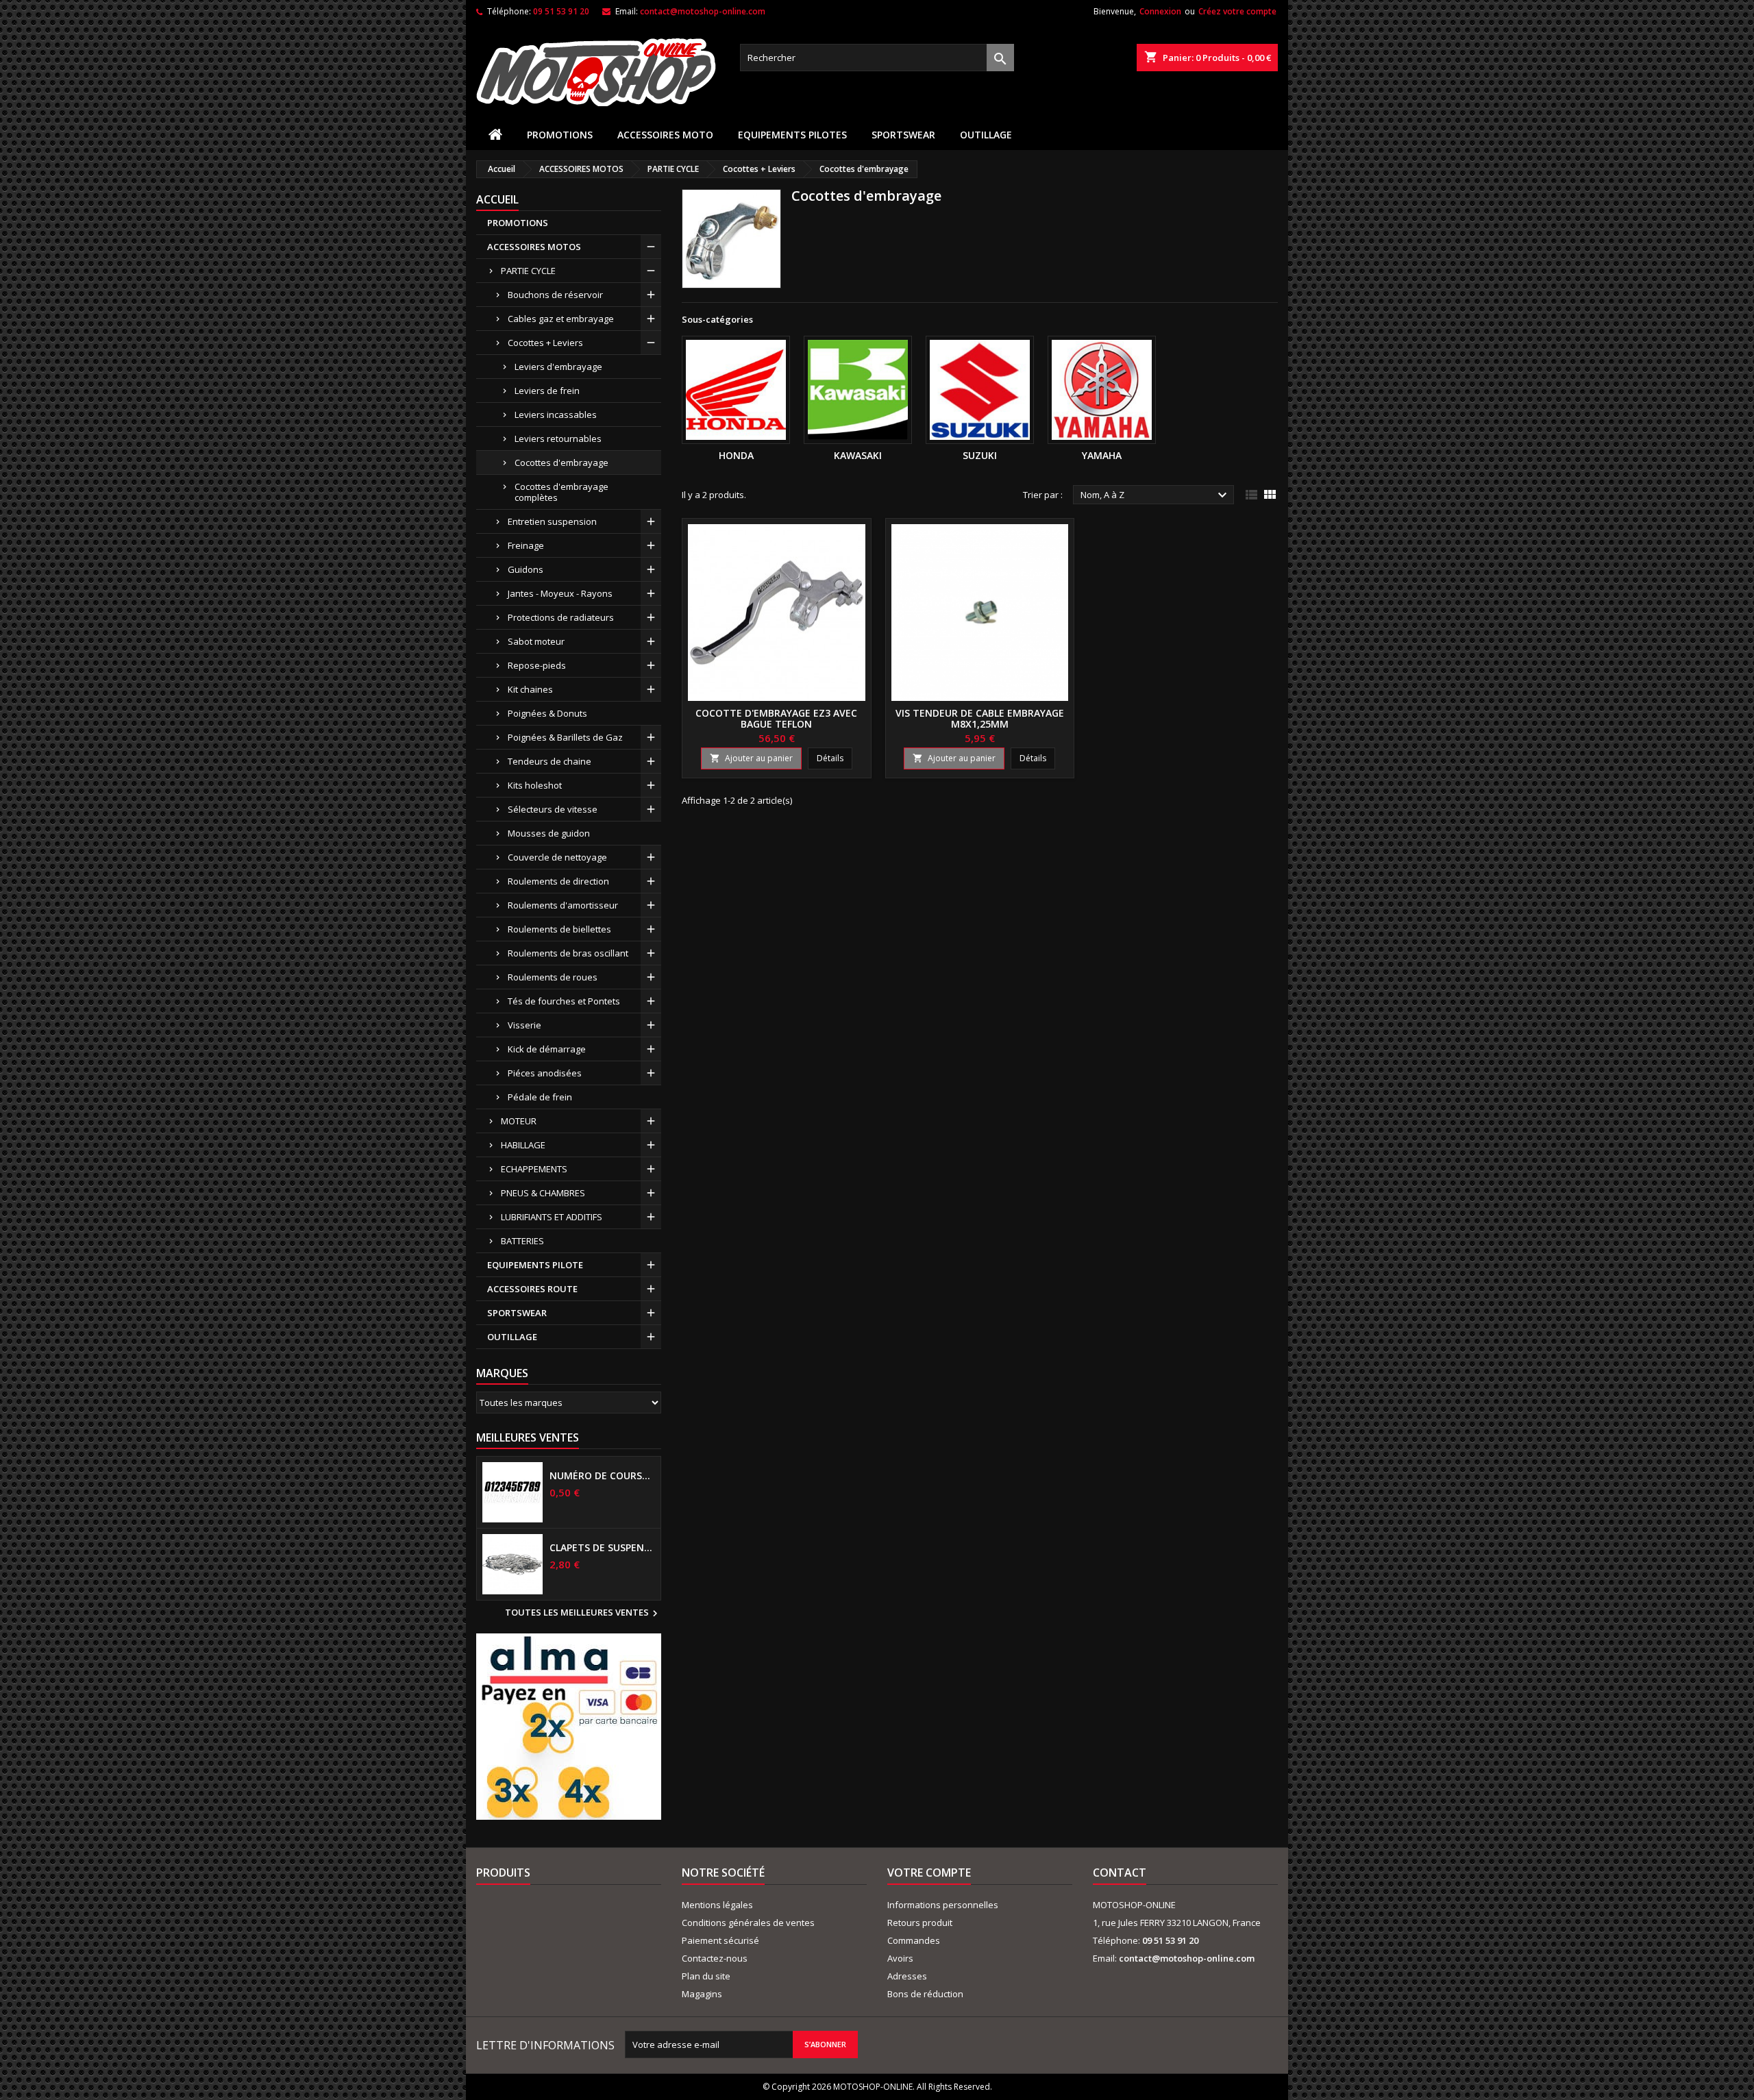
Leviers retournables (558, 438)
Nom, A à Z (1156, 495)
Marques (502, 1373)
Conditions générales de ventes (748, 1923)
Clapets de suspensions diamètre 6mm (602, 1548)
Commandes (914, 1940)
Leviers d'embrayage (558, 367)
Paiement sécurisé (720, 1940)
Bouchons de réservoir (555, 295)
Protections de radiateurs (561, 617)
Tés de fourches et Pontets (564, 1001)
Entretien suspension (552, 521)
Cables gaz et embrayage (561, 319)
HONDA (736, 455)
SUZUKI (980, 455)
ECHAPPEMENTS (534, 1169)
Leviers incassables (556, 415)
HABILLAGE (523, 1145)
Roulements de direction (558, 881)
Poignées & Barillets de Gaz (565, 737)
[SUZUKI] (980, 390)
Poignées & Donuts (547, 713)
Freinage (526, 545)
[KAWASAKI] (858, 390)
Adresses (907, 1976)
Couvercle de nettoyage (557, 857)
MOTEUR (519, 1121)
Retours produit (920, 1923)
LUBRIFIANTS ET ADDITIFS (552, 1217)
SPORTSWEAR (903, 135)
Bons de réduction (925, 1994)
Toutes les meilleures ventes (583, 1614)
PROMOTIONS (560, 135)
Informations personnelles (943, 1905)
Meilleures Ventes (528, 1437)
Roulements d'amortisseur (563, 905)
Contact (1120, 1873)
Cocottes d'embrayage (561, 462)
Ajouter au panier (751, 758)
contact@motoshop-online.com (703, 11)
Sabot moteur (536, 641)
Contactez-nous (715, 1958)
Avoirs (900, 1958)
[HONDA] (736, 390)
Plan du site (706, 1976)
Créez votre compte (1237, 11)
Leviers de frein (547, 391)
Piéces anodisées (545, 1073)
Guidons (526, 569)
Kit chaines (530, 689)
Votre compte (929, 1873)
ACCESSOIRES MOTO (665, 135)
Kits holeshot (535, 785)
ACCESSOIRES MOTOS (534, 247)
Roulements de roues (553, 977)
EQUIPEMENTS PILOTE (535, 1265)
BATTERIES (522, 1241)
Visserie (524, 1025)
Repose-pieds (537, 665)
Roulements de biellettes (559, 929)
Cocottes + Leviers (545, 343)
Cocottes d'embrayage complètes (561, 492)
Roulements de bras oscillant (568, 953)
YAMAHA (1102, 455)
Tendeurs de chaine (549, 761)
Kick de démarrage (547, 1049)
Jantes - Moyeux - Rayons (560, 593)
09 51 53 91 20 (561, 11)
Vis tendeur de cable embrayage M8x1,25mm (980, 718)
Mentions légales (717, 1905)
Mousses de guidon (549, 833)
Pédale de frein (540, 1097)
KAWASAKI (858, 455)
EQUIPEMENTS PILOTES (792, 135)
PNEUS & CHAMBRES (543, 1193)
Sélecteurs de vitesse (553, 809)
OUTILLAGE (986, 135)
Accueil (497, 199)
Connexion (1160, 11)
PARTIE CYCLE (528, 271)
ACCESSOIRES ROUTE (532, 1289)
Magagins (702, 1994)
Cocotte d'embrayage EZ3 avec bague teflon (776, 718)
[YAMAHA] (1102, 390)
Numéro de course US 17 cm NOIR (602, 1476)
